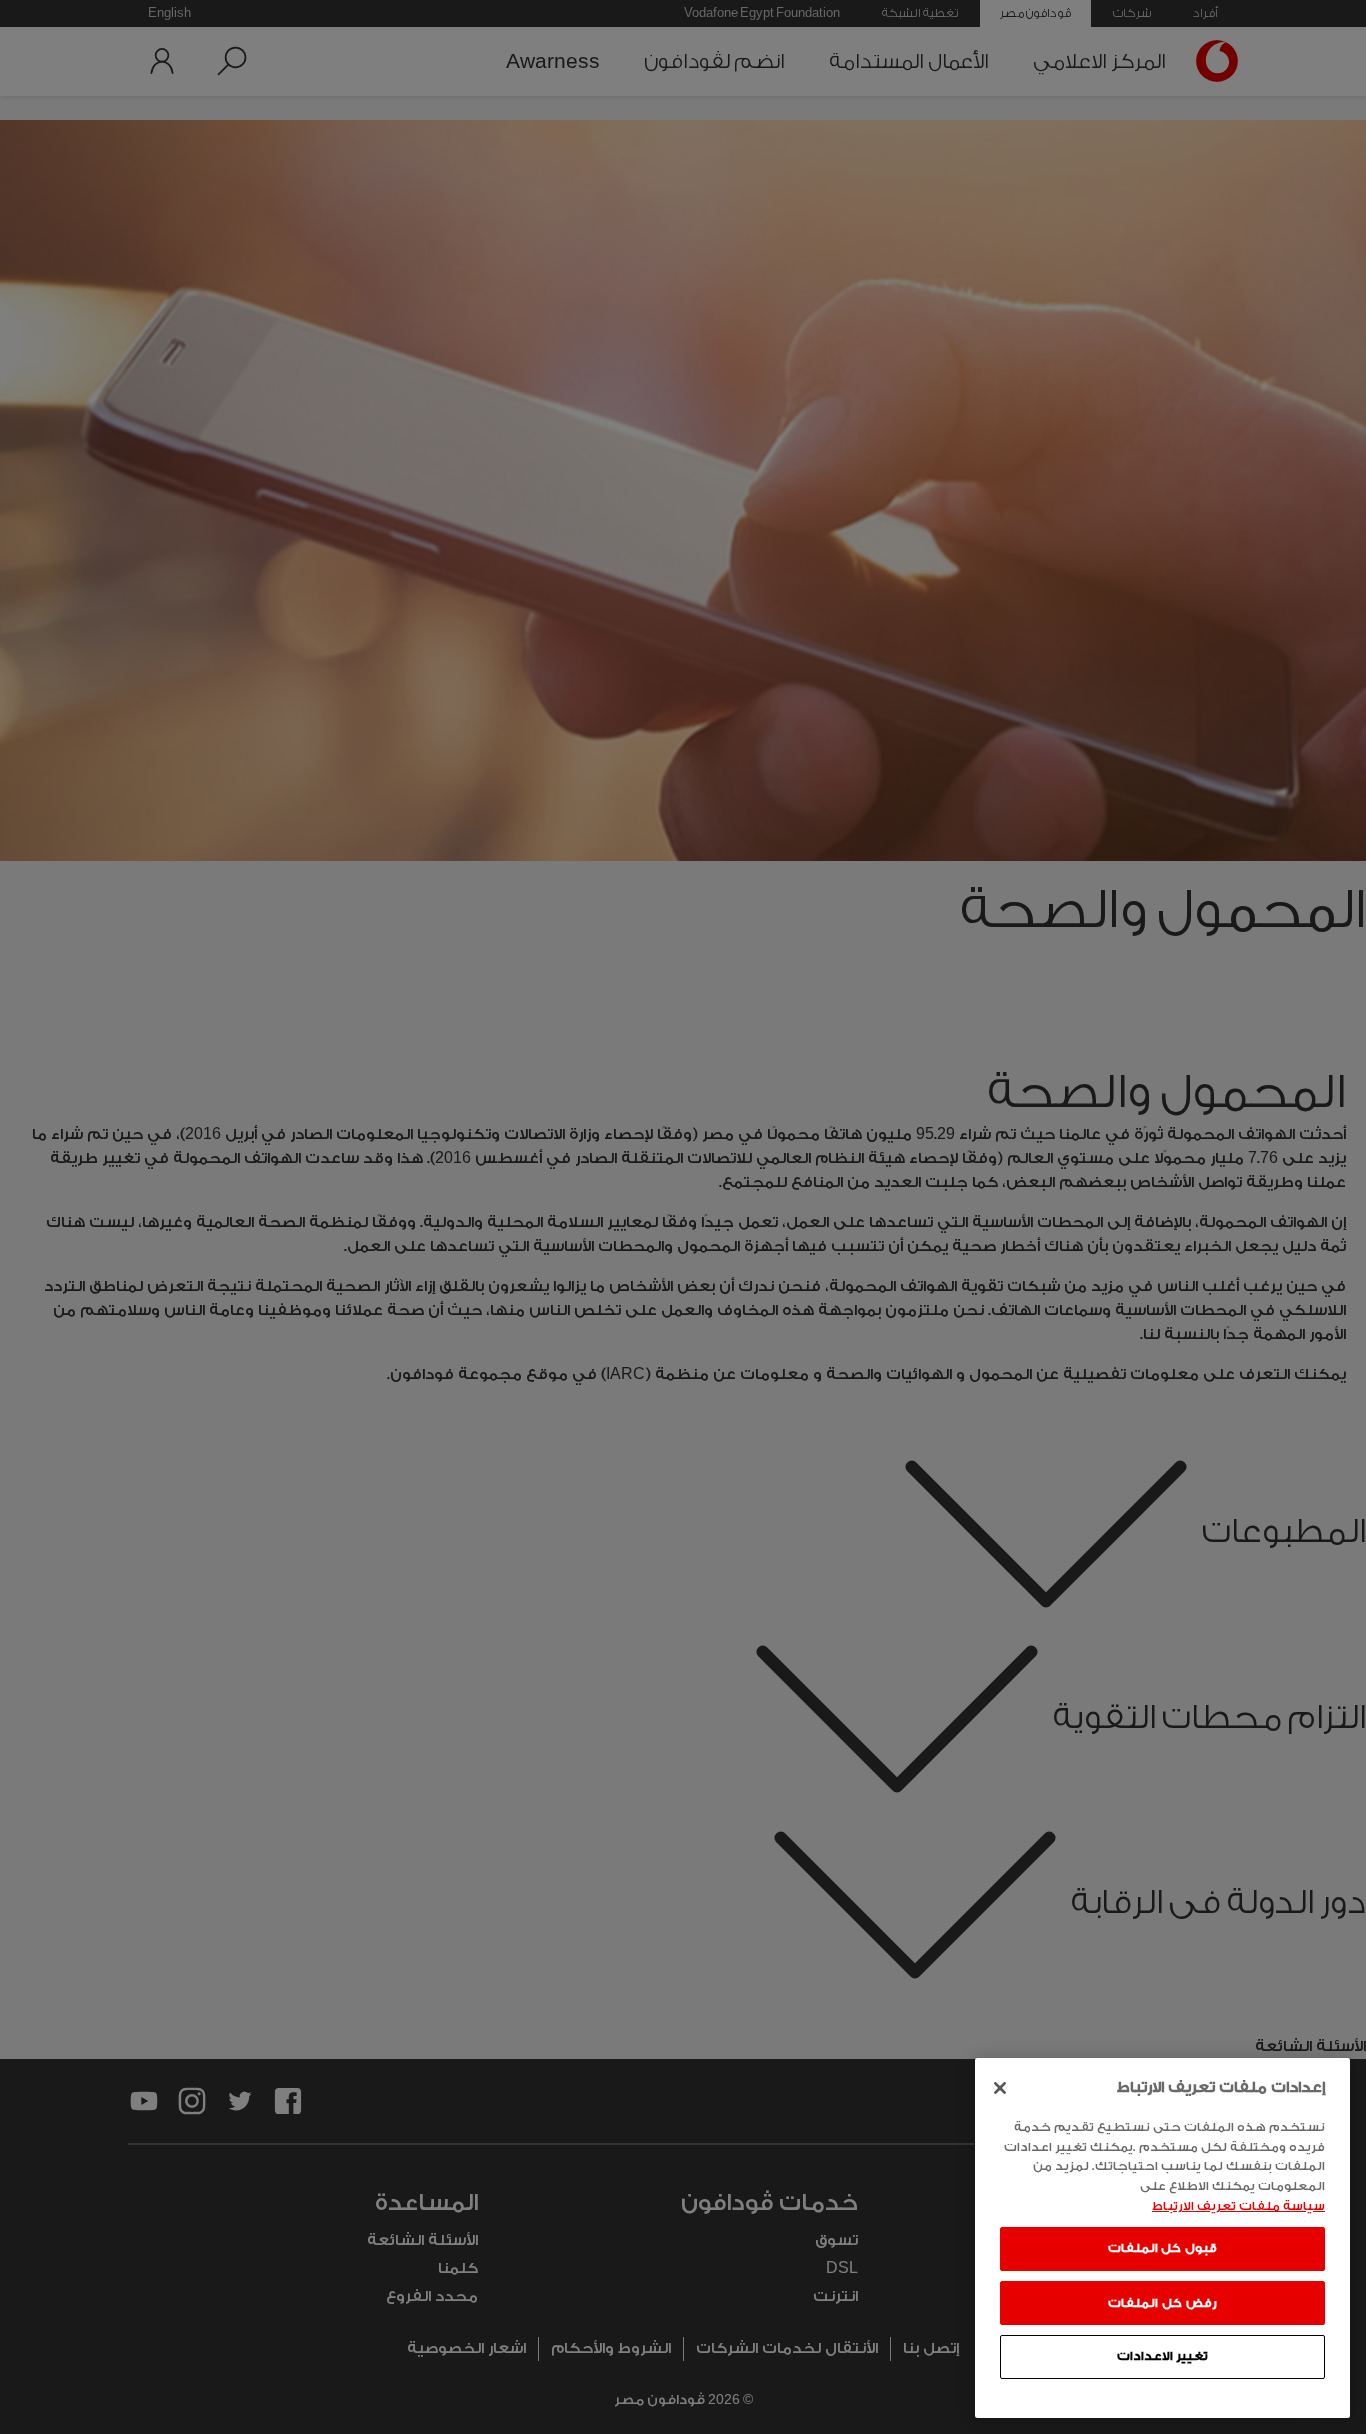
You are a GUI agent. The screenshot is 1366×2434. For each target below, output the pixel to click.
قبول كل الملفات (1162, 2248)
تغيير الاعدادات (1163, 2356)
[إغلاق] (1000, 2088)
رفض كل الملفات (1162, 2302)
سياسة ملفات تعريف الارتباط (1238, 2205)
